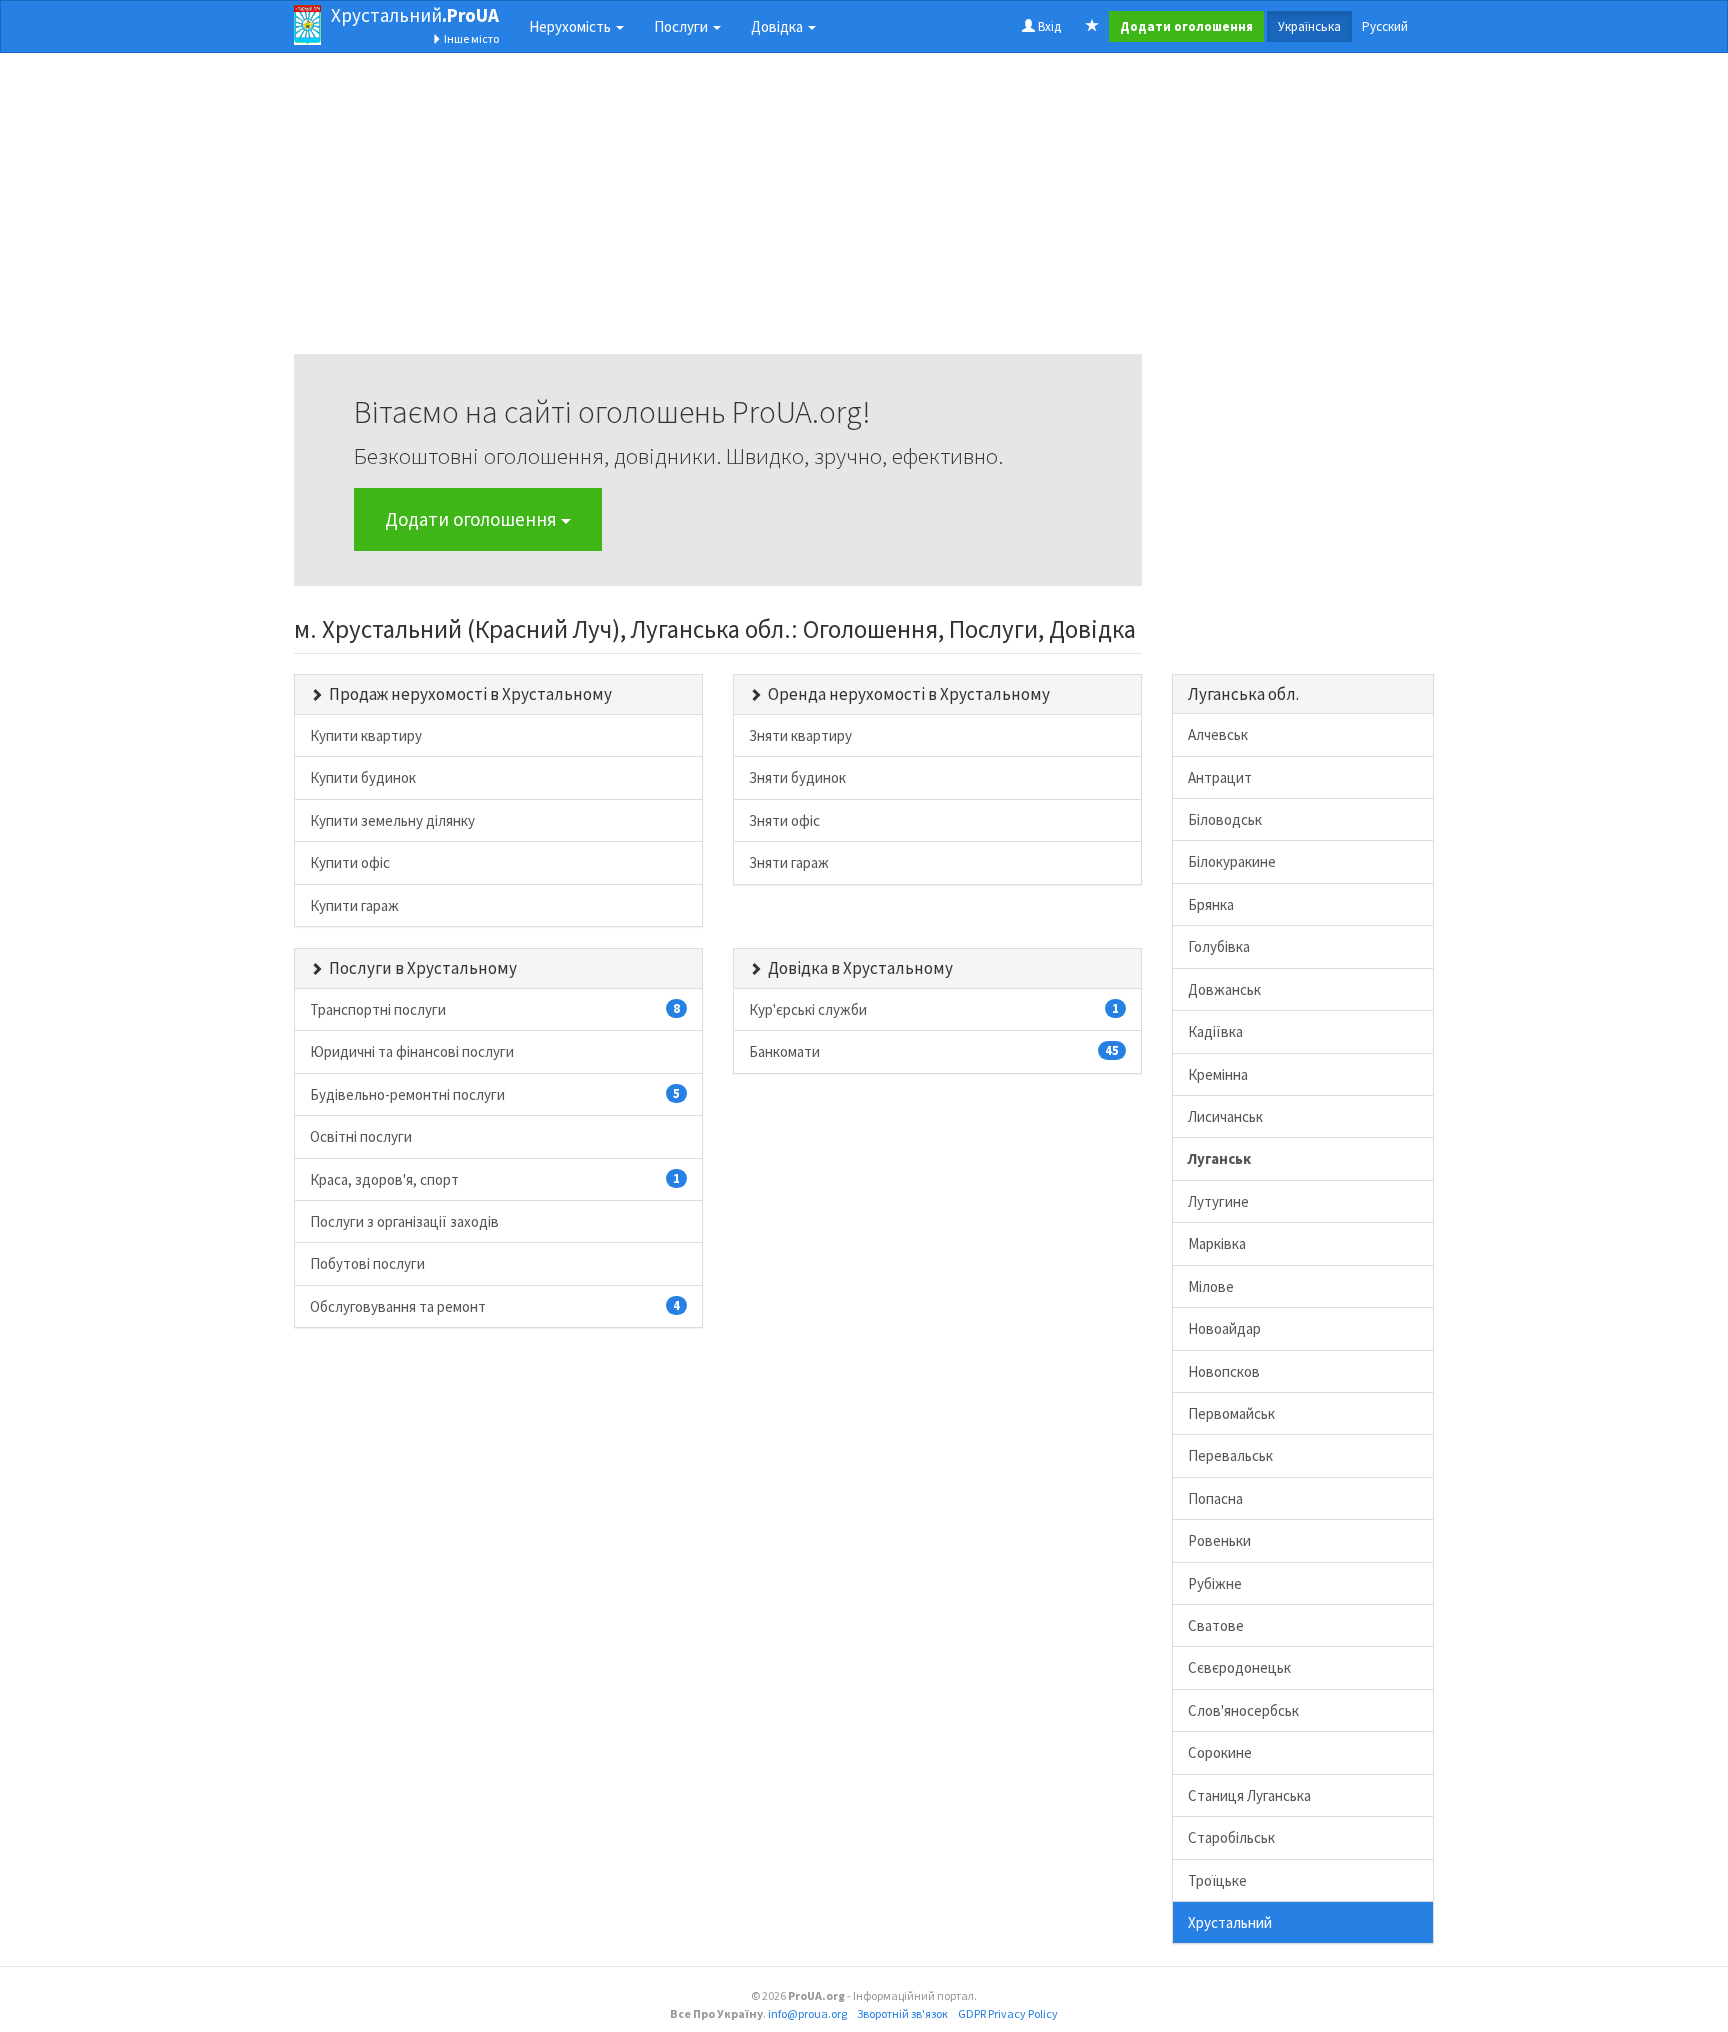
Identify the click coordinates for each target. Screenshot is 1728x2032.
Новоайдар (1224, 1328)
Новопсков (1224, 1371)
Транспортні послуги (495, 1009)
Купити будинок (363, 777)
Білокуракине (1232, 861)
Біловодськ (1225, 819)
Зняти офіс (784, 820)
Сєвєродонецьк (1239, 1667)
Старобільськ (1231, 1837)
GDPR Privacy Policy (1008, 2013)
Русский (1385, 26)
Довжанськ (1224, 989)
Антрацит (1220, 777)
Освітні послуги (361, 1136)
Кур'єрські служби (934, 1009)
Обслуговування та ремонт (495, 1306)
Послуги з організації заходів (404, 1221)
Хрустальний (415, 15)
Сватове (1216, 1625)
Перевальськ (1230, 1455)
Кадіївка (1215, 1031)
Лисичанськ (1225, 1116)
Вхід (1048, 26)
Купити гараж (354, 905)
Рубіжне (1215, 1583)
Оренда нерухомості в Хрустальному (909, 694)
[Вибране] (1092, 27)
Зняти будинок (797, 777)
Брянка (1211, 904)
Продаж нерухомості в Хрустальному (470, 694)
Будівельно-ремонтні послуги (495, 1094)
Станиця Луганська (1249, 1795)
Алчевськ (1218, 734)
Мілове (1211, 1286)
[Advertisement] (718, 214)
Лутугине (1218, 1201)
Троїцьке (1217, 1880)
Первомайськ (1231, 1413)
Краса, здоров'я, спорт (495, 1179)
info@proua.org (807, 2013)
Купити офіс (350, 862)
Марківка (1217, 1243)
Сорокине (1220, 1752)
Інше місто (470, 38)
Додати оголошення (473, 519)
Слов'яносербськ (1243, 1710)
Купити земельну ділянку (392, 820)
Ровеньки (1219, 1540)
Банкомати (934, 1051)
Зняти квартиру (800, 735)
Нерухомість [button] (571, 26)
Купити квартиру (366, 735)
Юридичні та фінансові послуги (412, 1051)
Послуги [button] (682, 26)
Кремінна (1218, 1074)
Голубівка (1219, 946)
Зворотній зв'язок (902, 2013)
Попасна (1215, 1498)
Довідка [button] (778, 26)
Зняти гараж (789, 862)
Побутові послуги (367, 1263)
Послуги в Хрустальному (423, 968)
